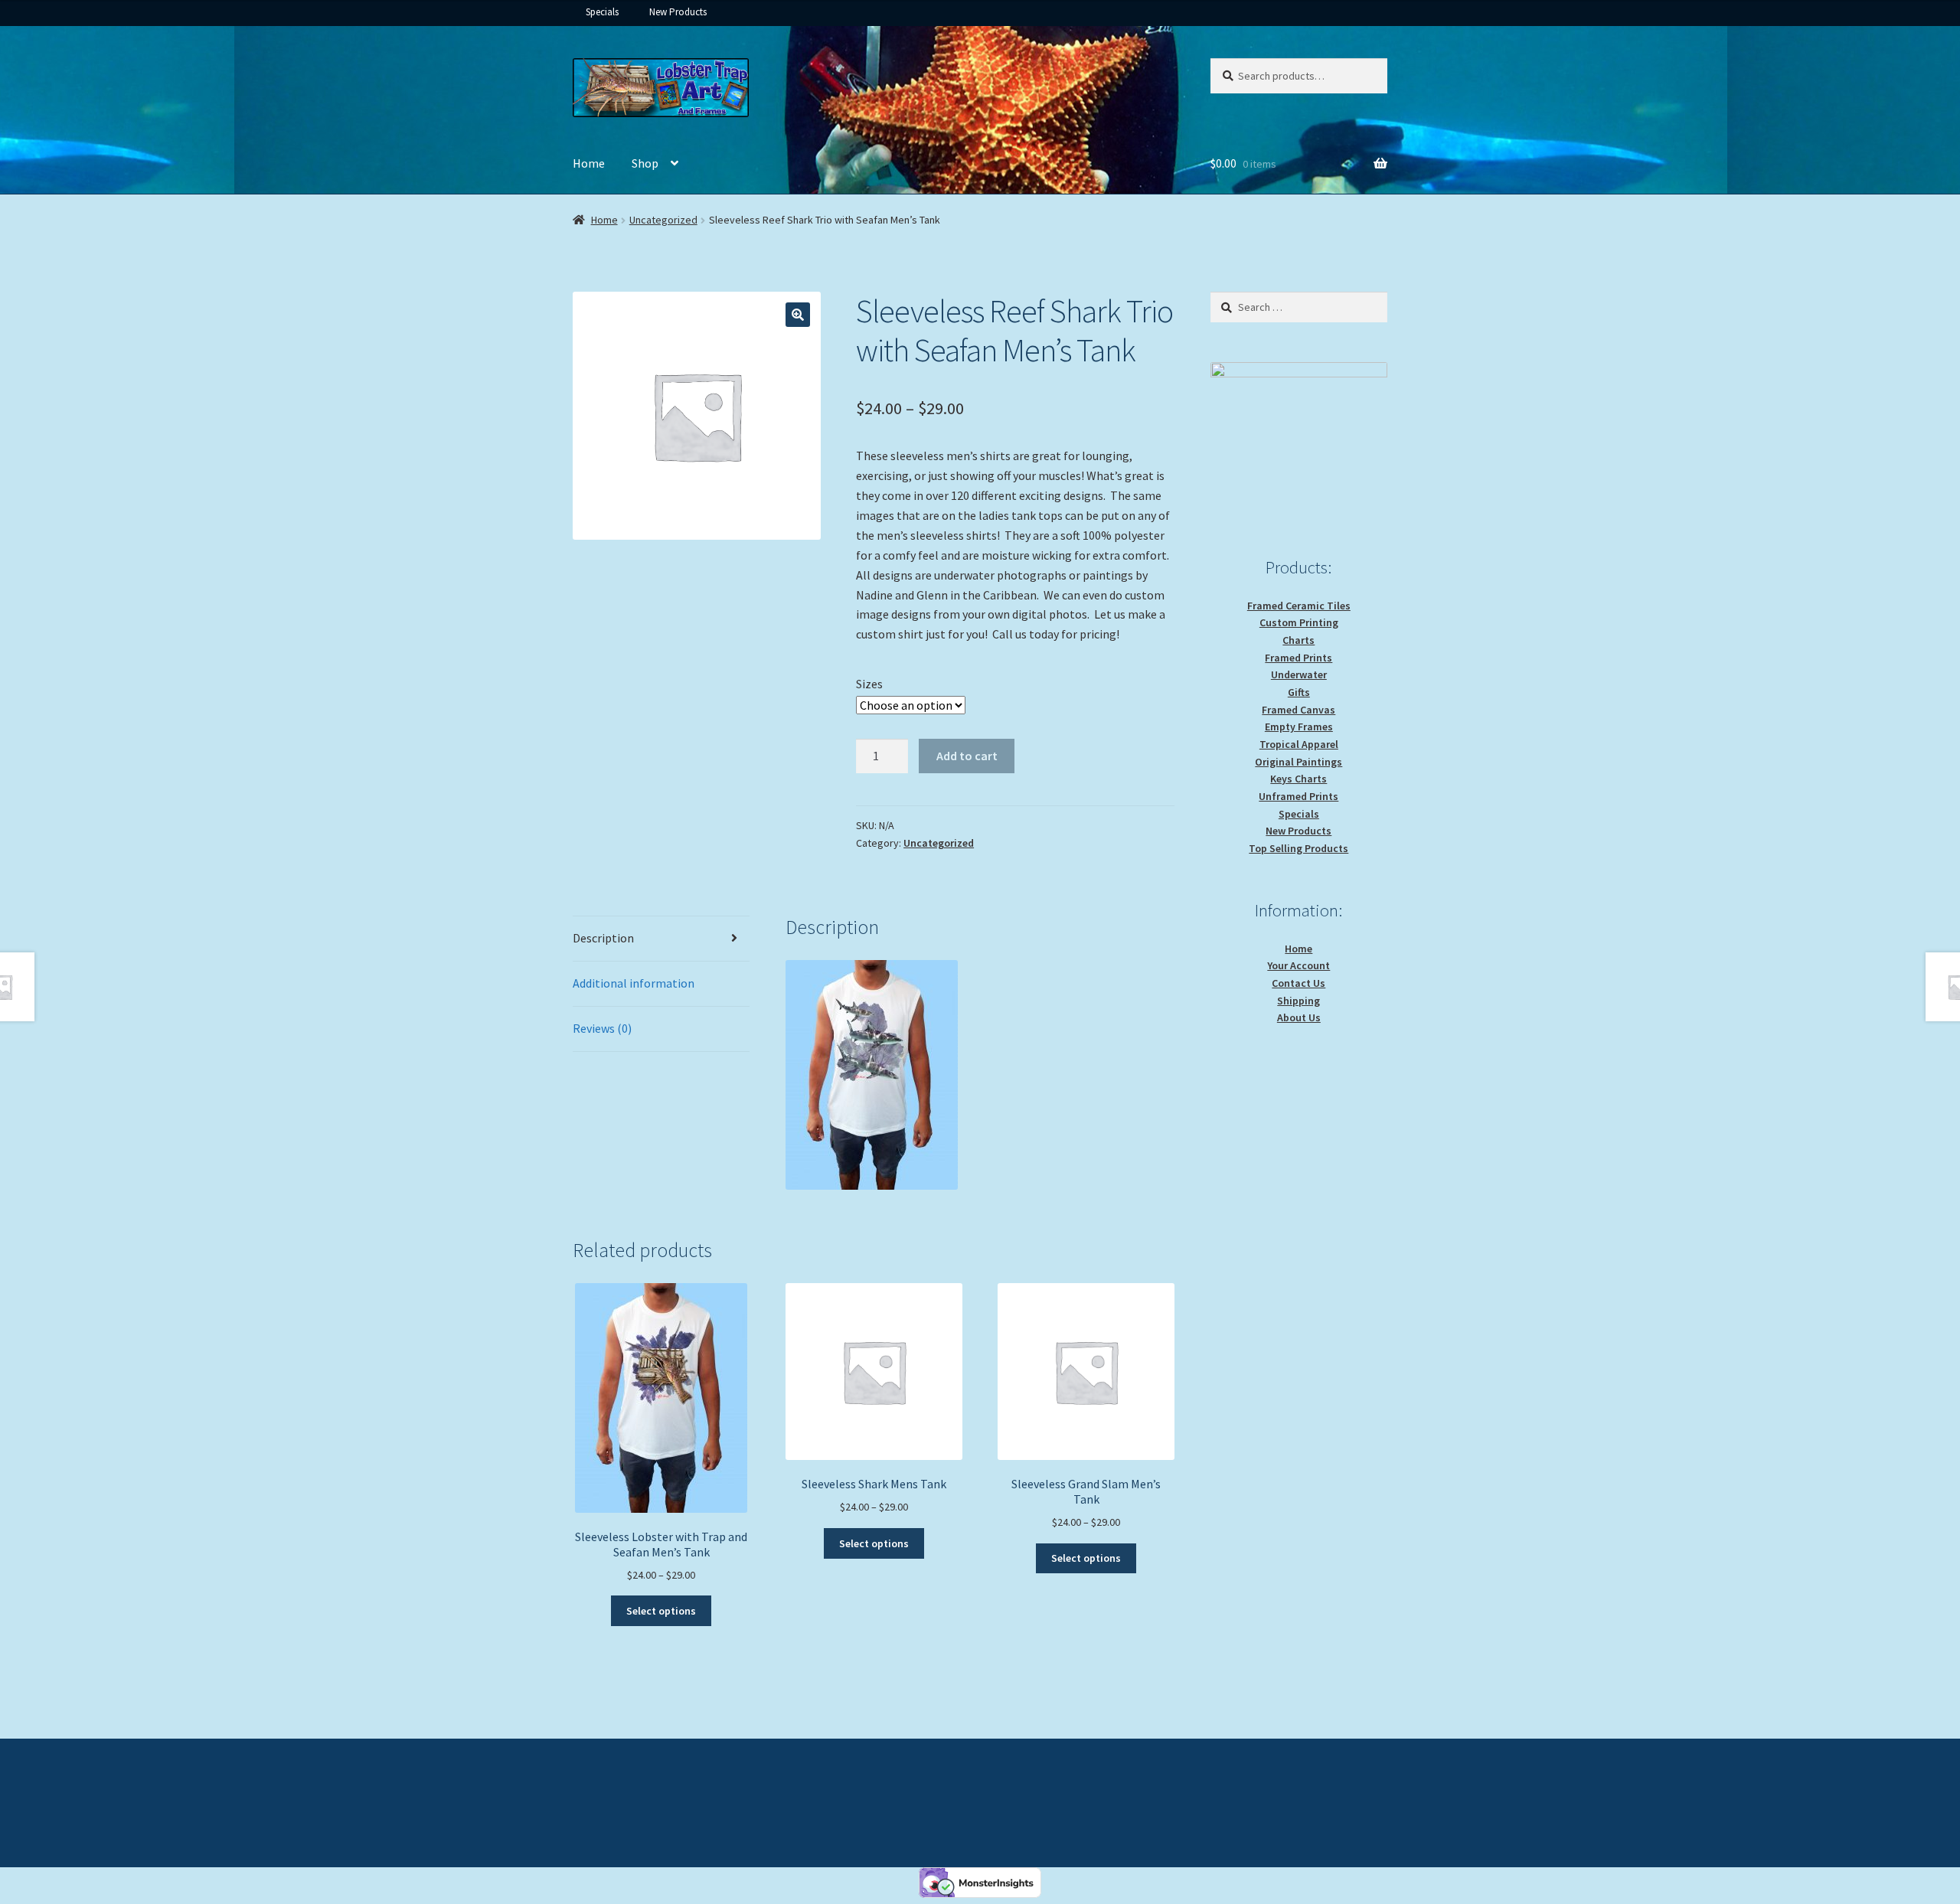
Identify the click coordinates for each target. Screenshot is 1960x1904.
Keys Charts (1298, 779)
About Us (1299, 1017)
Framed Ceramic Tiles (1299, 606)
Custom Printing (1299, 622)
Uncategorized (663, 220)
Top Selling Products (1298, 848)
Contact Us (1298, 983)
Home (589, 163)
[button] (798, 315)
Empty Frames (1299, 727)
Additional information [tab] (634, 983)
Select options (661, 1611)
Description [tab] (603, 938)
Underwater (1299, 674)
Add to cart (967, 756)
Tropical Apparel (1299, 744)
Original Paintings (1298, 762)
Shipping (1298, 1001)
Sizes (869, 684)
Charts (1298, 640)
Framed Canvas (1298, 710)
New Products (678, 12)
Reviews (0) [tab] (602, 1028)
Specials (602, 12)
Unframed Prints (1298, 796)
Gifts (1299, 692)
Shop (645, 163)
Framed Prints (1298, 658)
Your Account (1298, 965)
